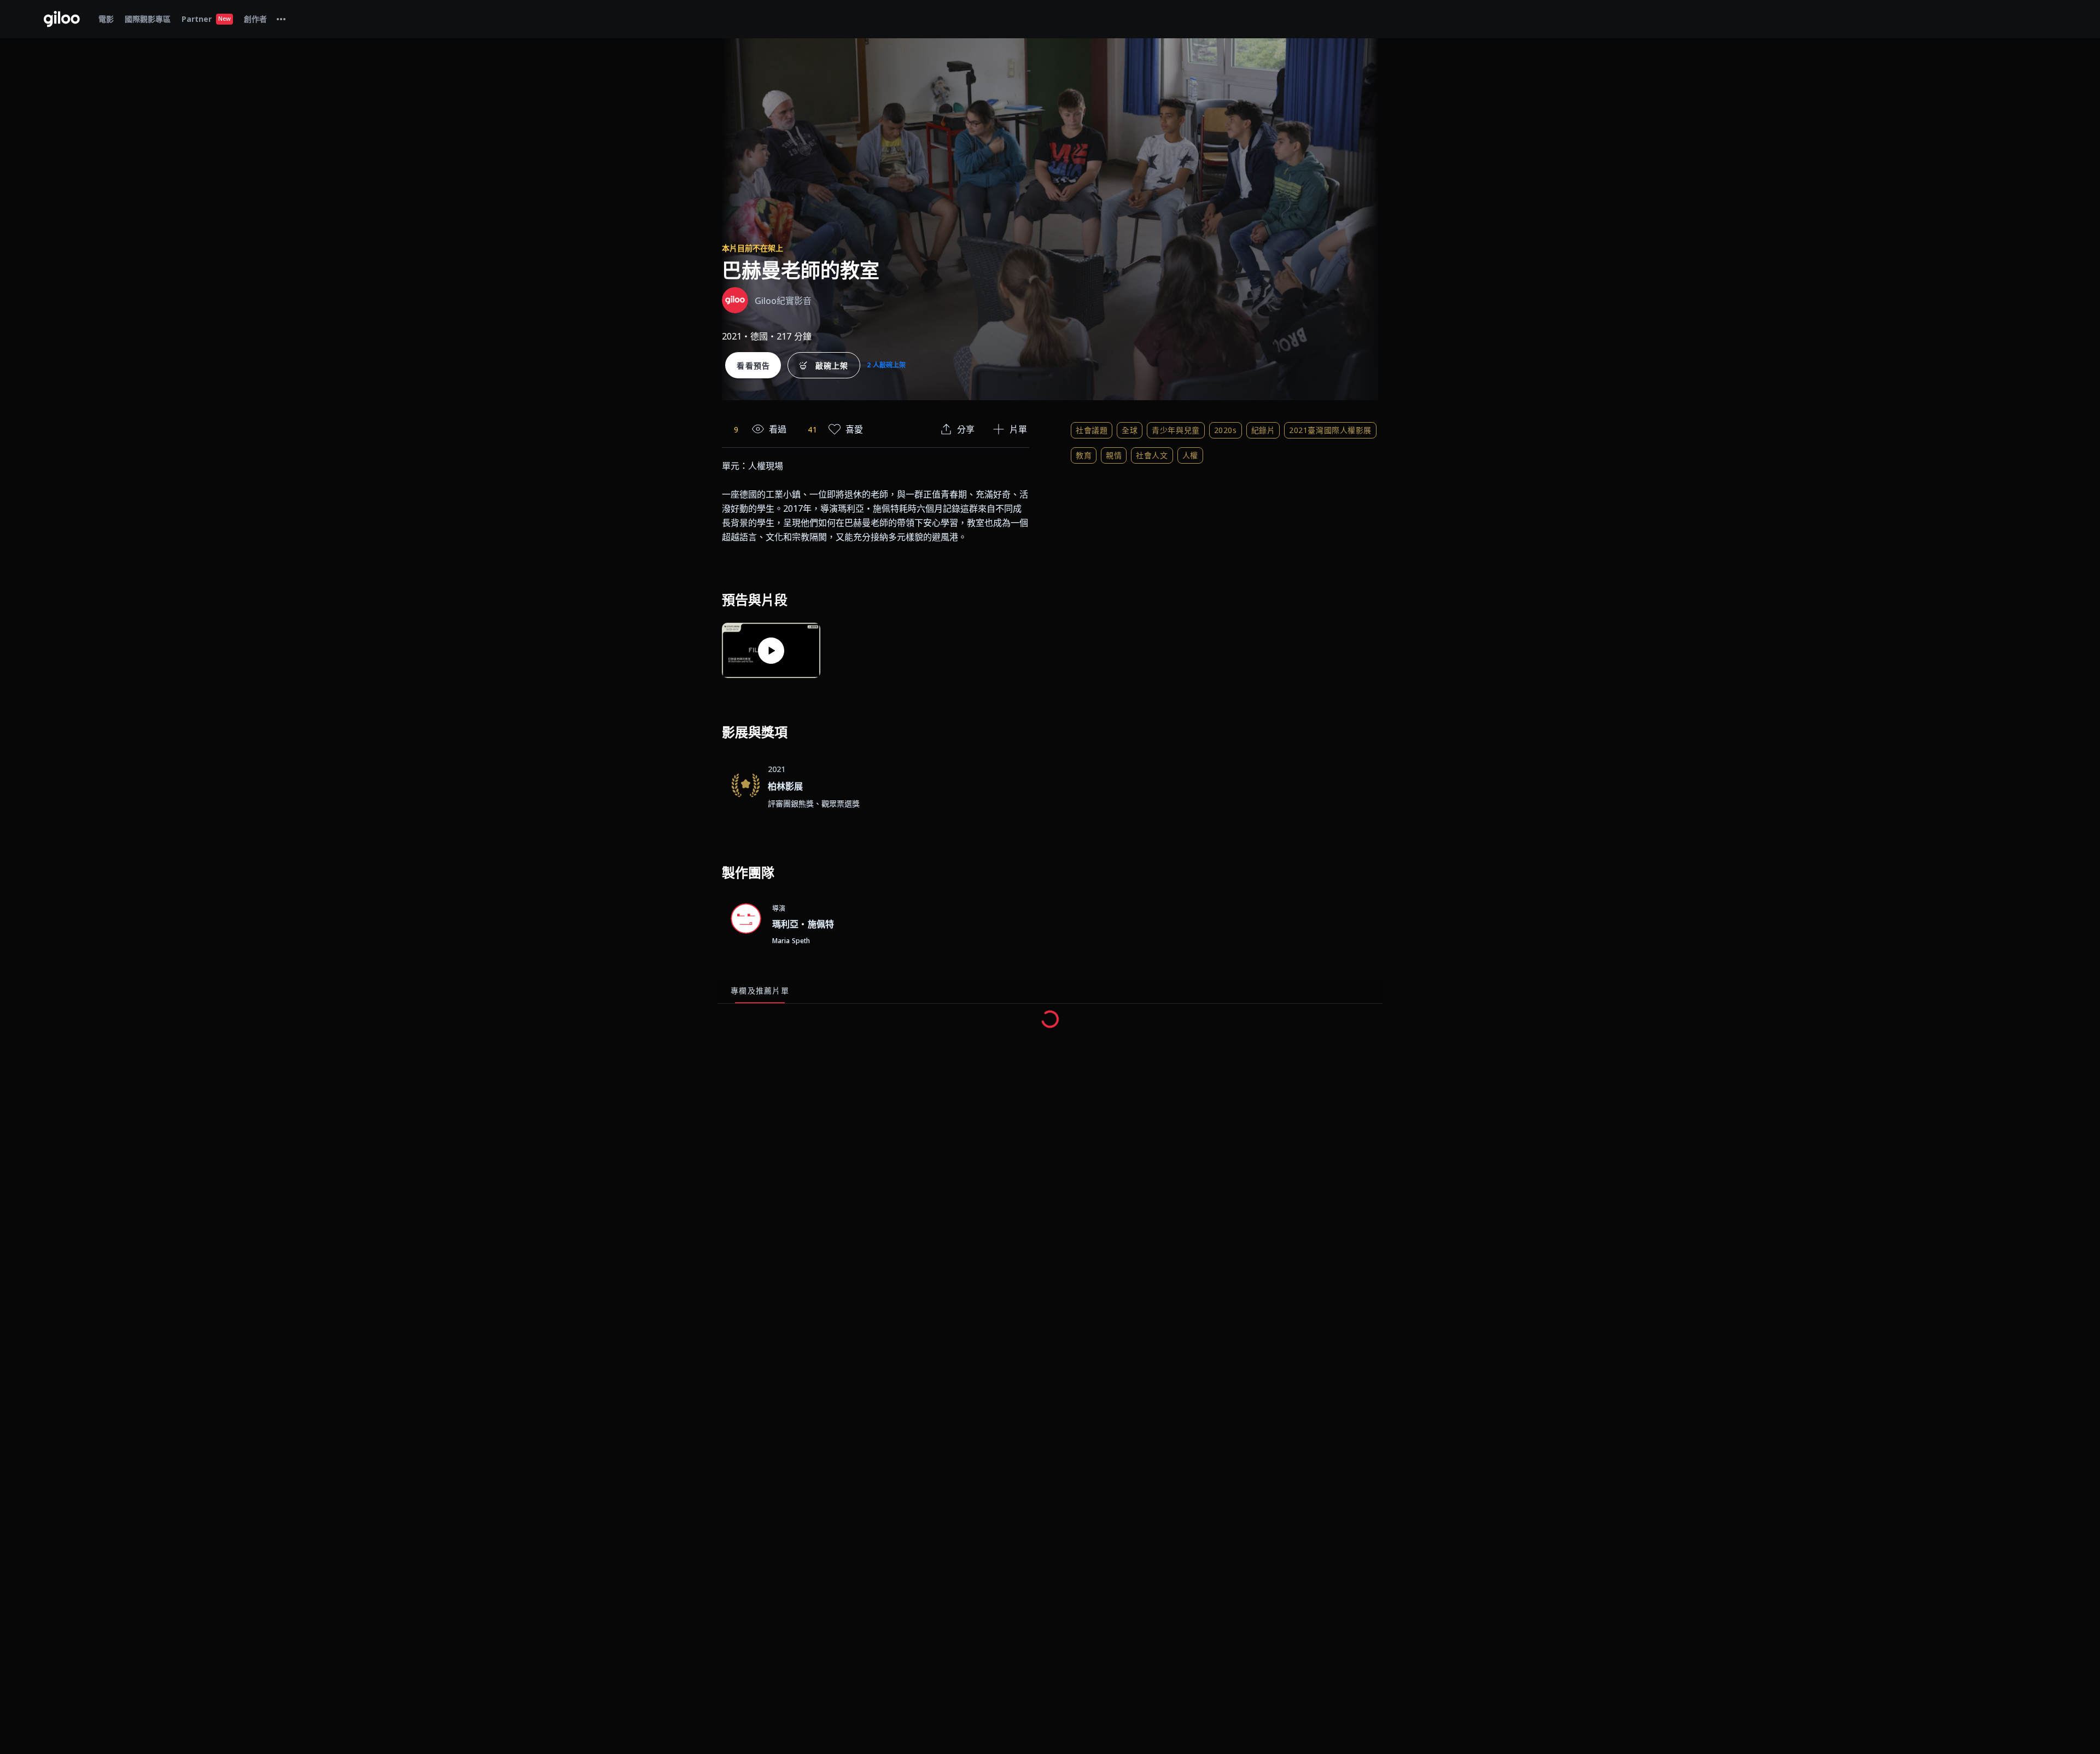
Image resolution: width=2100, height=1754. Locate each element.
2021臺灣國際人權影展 (1330, 430)
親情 (1114, 455)
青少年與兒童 (1176, 430)
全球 (1130, 430)
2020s (1226, 430)
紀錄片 (1263, 430)
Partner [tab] (206, 19)
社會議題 (1092, 430)
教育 (1084, 455)
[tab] (281, 19)
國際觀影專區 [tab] (148, 19)
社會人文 (1152, 455)
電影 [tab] (106, 19)
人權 (1190, 455)
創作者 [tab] (255, 19)
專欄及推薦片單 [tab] (760, 990)
